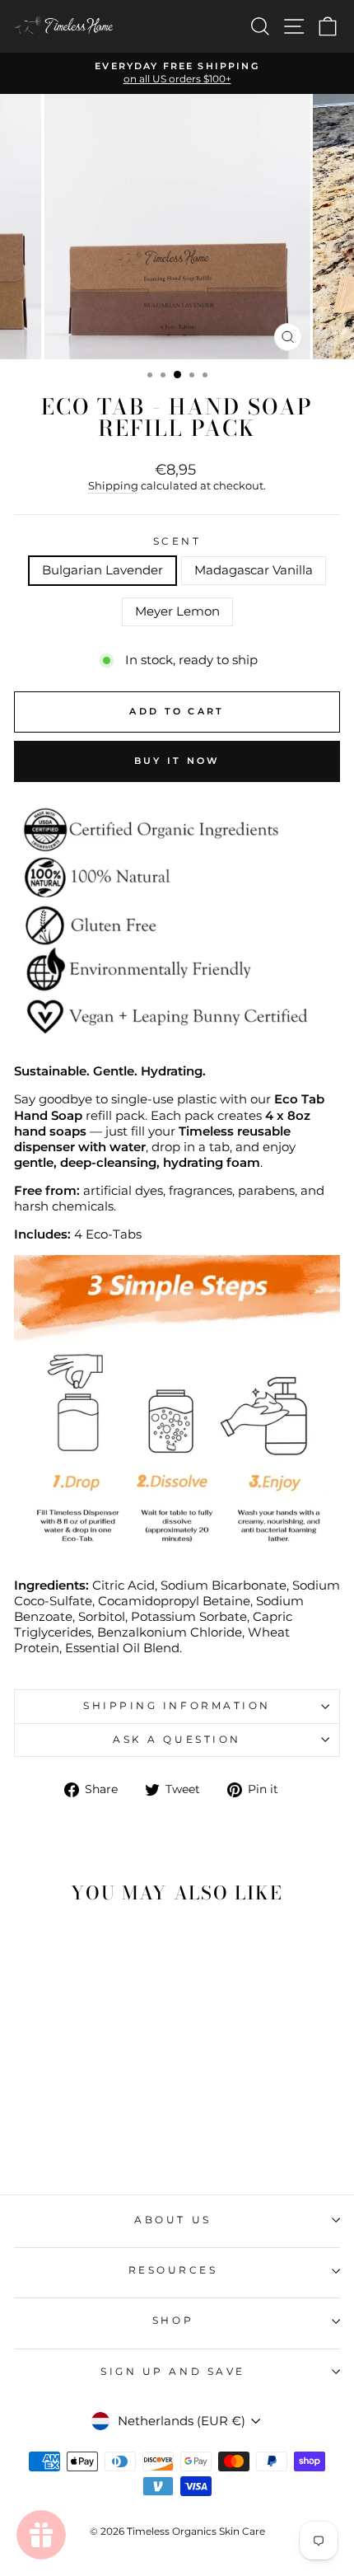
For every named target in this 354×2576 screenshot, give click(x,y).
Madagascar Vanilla (254, 570)
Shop (173, 2321)
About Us (172, 2220)
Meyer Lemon (177, 611)
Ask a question (177, 1740)
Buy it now (177, 761)
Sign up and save (173, 2372)
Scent (177, 541)
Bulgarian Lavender (102, 570)
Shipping (113, 486)
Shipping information (177, 1706)
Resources (173, 2270)
